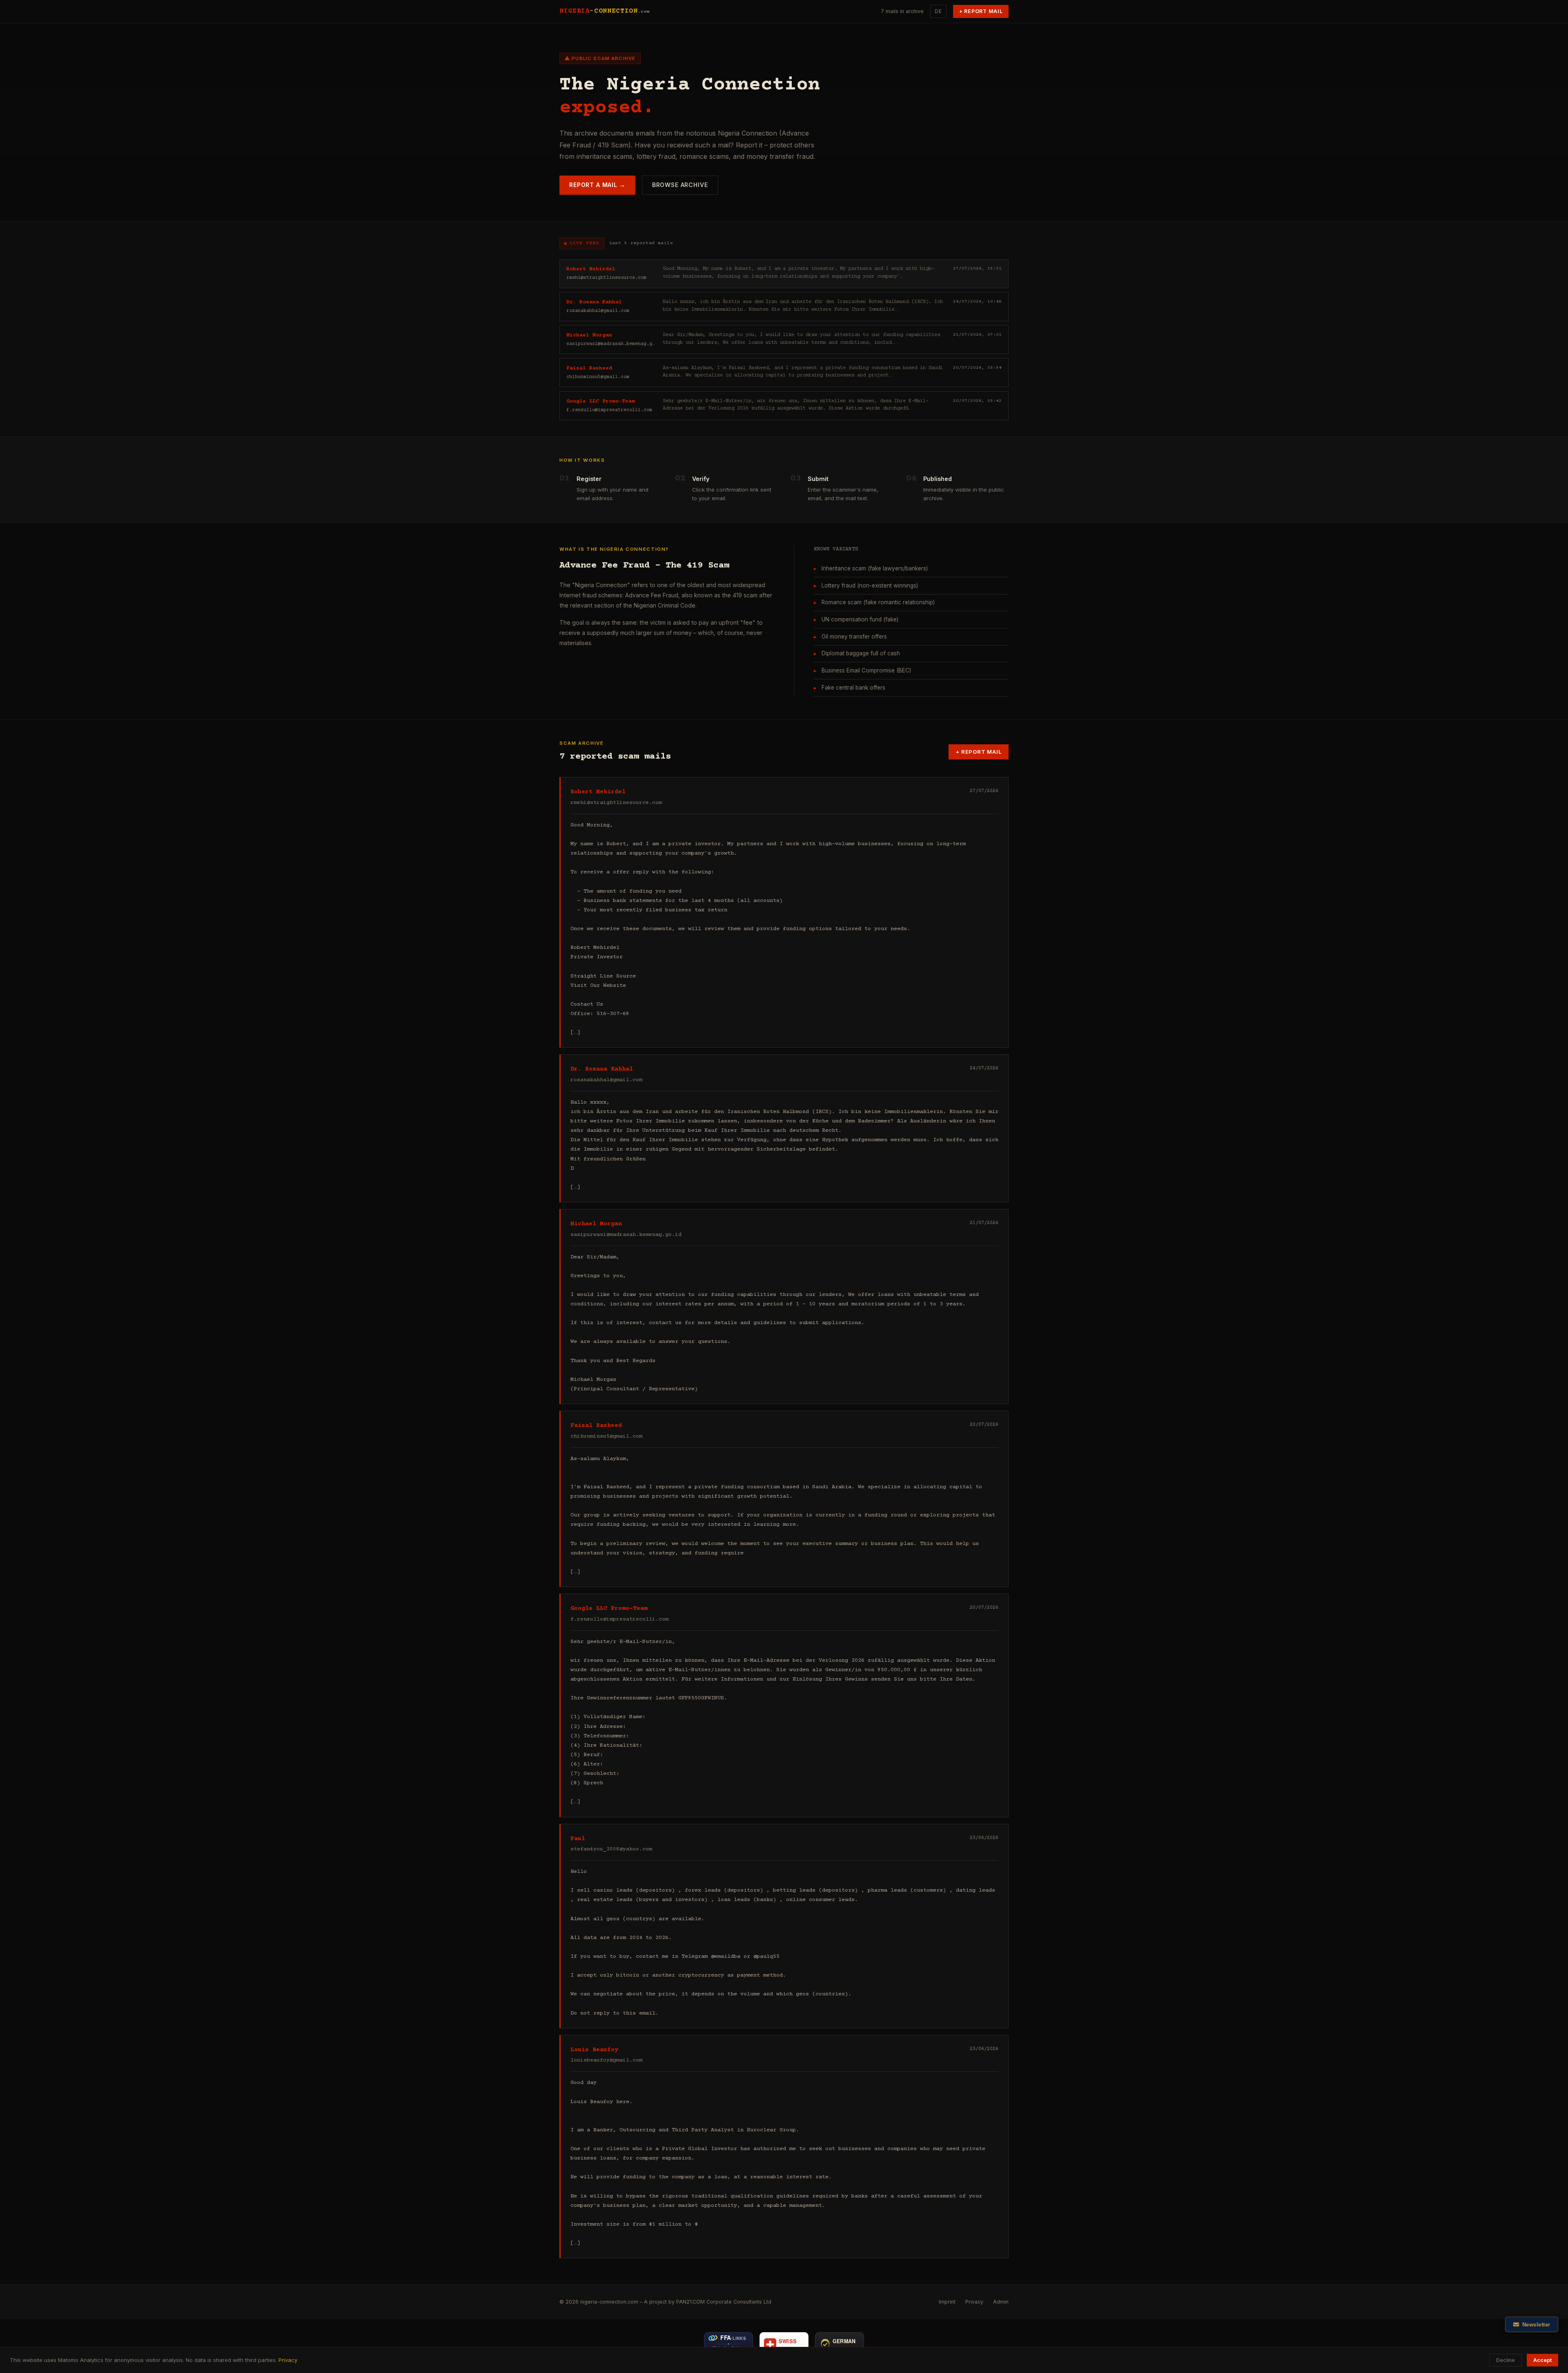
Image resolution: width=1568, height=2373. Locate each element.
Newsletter (1536, 2325)
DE (938, 11)
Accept (1542, 2360)
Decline (1506, 2360)
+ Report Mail (981, 11)
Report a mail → (597, 185)
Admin (1001, 2302)
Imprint (947, 2302)
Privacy (974, 2302)
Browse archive (680, 185)
